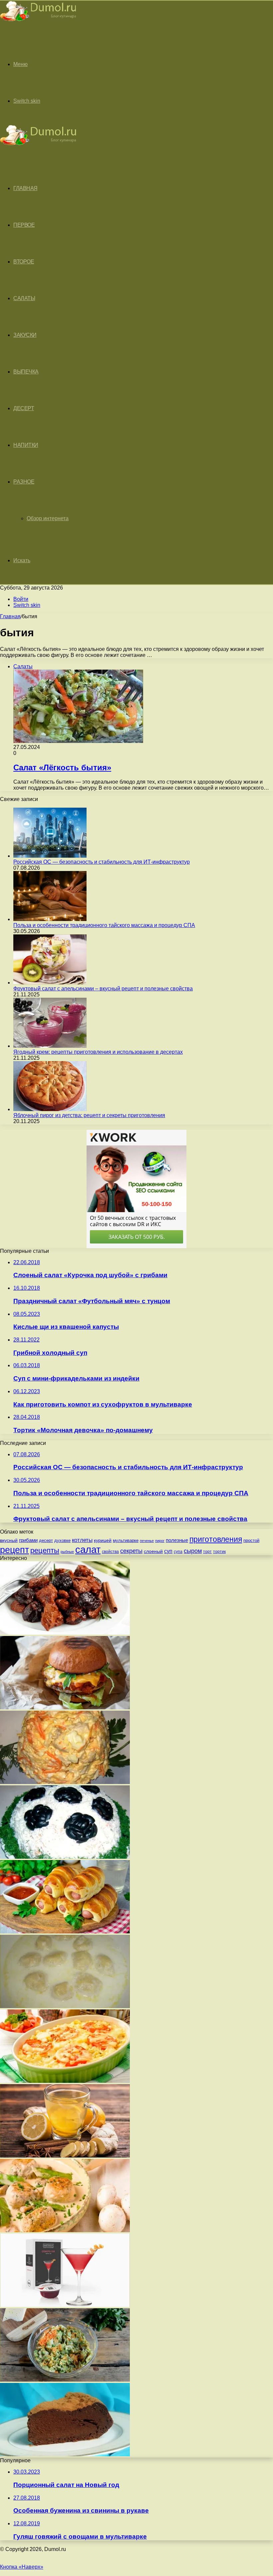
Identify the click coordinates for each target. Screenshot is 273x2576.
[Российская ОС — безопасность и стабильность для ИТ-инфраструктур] (50, 856)
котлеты (82, 1540)
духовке (62, 1540)
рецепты (45, 1550)
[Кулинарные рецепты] (38, 22)
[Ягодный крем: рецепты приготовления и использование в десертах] (50, 1046)
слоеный (153, 1551)
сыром (193, 1551)
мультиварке (126, 1540)
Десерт (24, 408)
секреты (131, 1551)
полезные (177, 1540)
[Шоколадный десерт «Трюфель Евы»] (65, 2454)
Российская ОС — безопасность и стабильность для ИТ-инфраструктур (102, 862)
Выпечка (26, 372)
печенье (147, 1541)
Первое (24, 225)
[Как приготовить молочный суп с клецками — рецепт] (65, 2006)
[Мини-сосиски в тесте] (65, 1932)
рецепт (14, 1550)
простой (251, 1540)
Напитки (26, 445)
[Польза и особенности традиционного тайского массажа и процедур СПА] (50, 919)
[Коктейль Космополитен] (65, 2305)
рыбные (67, 1552)
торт (207, 1551)
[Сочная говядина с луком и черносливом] (65, 1633)
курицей (103, 1540)
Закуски (25, 335)
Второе (24, 262)
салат (88, 1549)
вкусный (9, 1540)
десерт (46, 1540)
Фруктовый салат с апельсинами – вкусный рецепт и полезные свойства (103, 989)
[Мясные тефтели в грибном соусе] (65, 2230)
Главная (10, 616)
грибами (28, 1540)
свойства (110, 1551)
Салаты (24, 298)
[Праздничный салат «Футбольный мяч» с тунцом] (65, 1857)
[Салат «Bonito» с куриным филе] (65, 1782)
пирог (160, 1541)
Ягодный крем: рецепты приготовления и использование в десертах (98, 1052)
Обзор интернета (48, 518)
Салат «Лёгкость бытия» (62, 767)
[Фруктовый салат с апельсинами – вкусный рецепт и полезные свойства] (50, 983)
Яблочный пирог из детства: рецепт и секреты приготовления (89, 1115)
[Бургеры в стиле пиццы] (65, 1707)
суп (168, 1551)
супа (178, 1552)
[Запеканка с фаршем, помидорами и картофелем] (65, 2081)
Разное (24, 482)
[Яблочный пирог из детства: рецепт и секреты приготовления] (50, 1109)
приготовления (216, 1539)
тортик (219, 1552)
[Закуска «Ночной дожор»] (65, 2380)
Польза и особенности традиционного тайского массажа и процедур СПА (104, 925)
